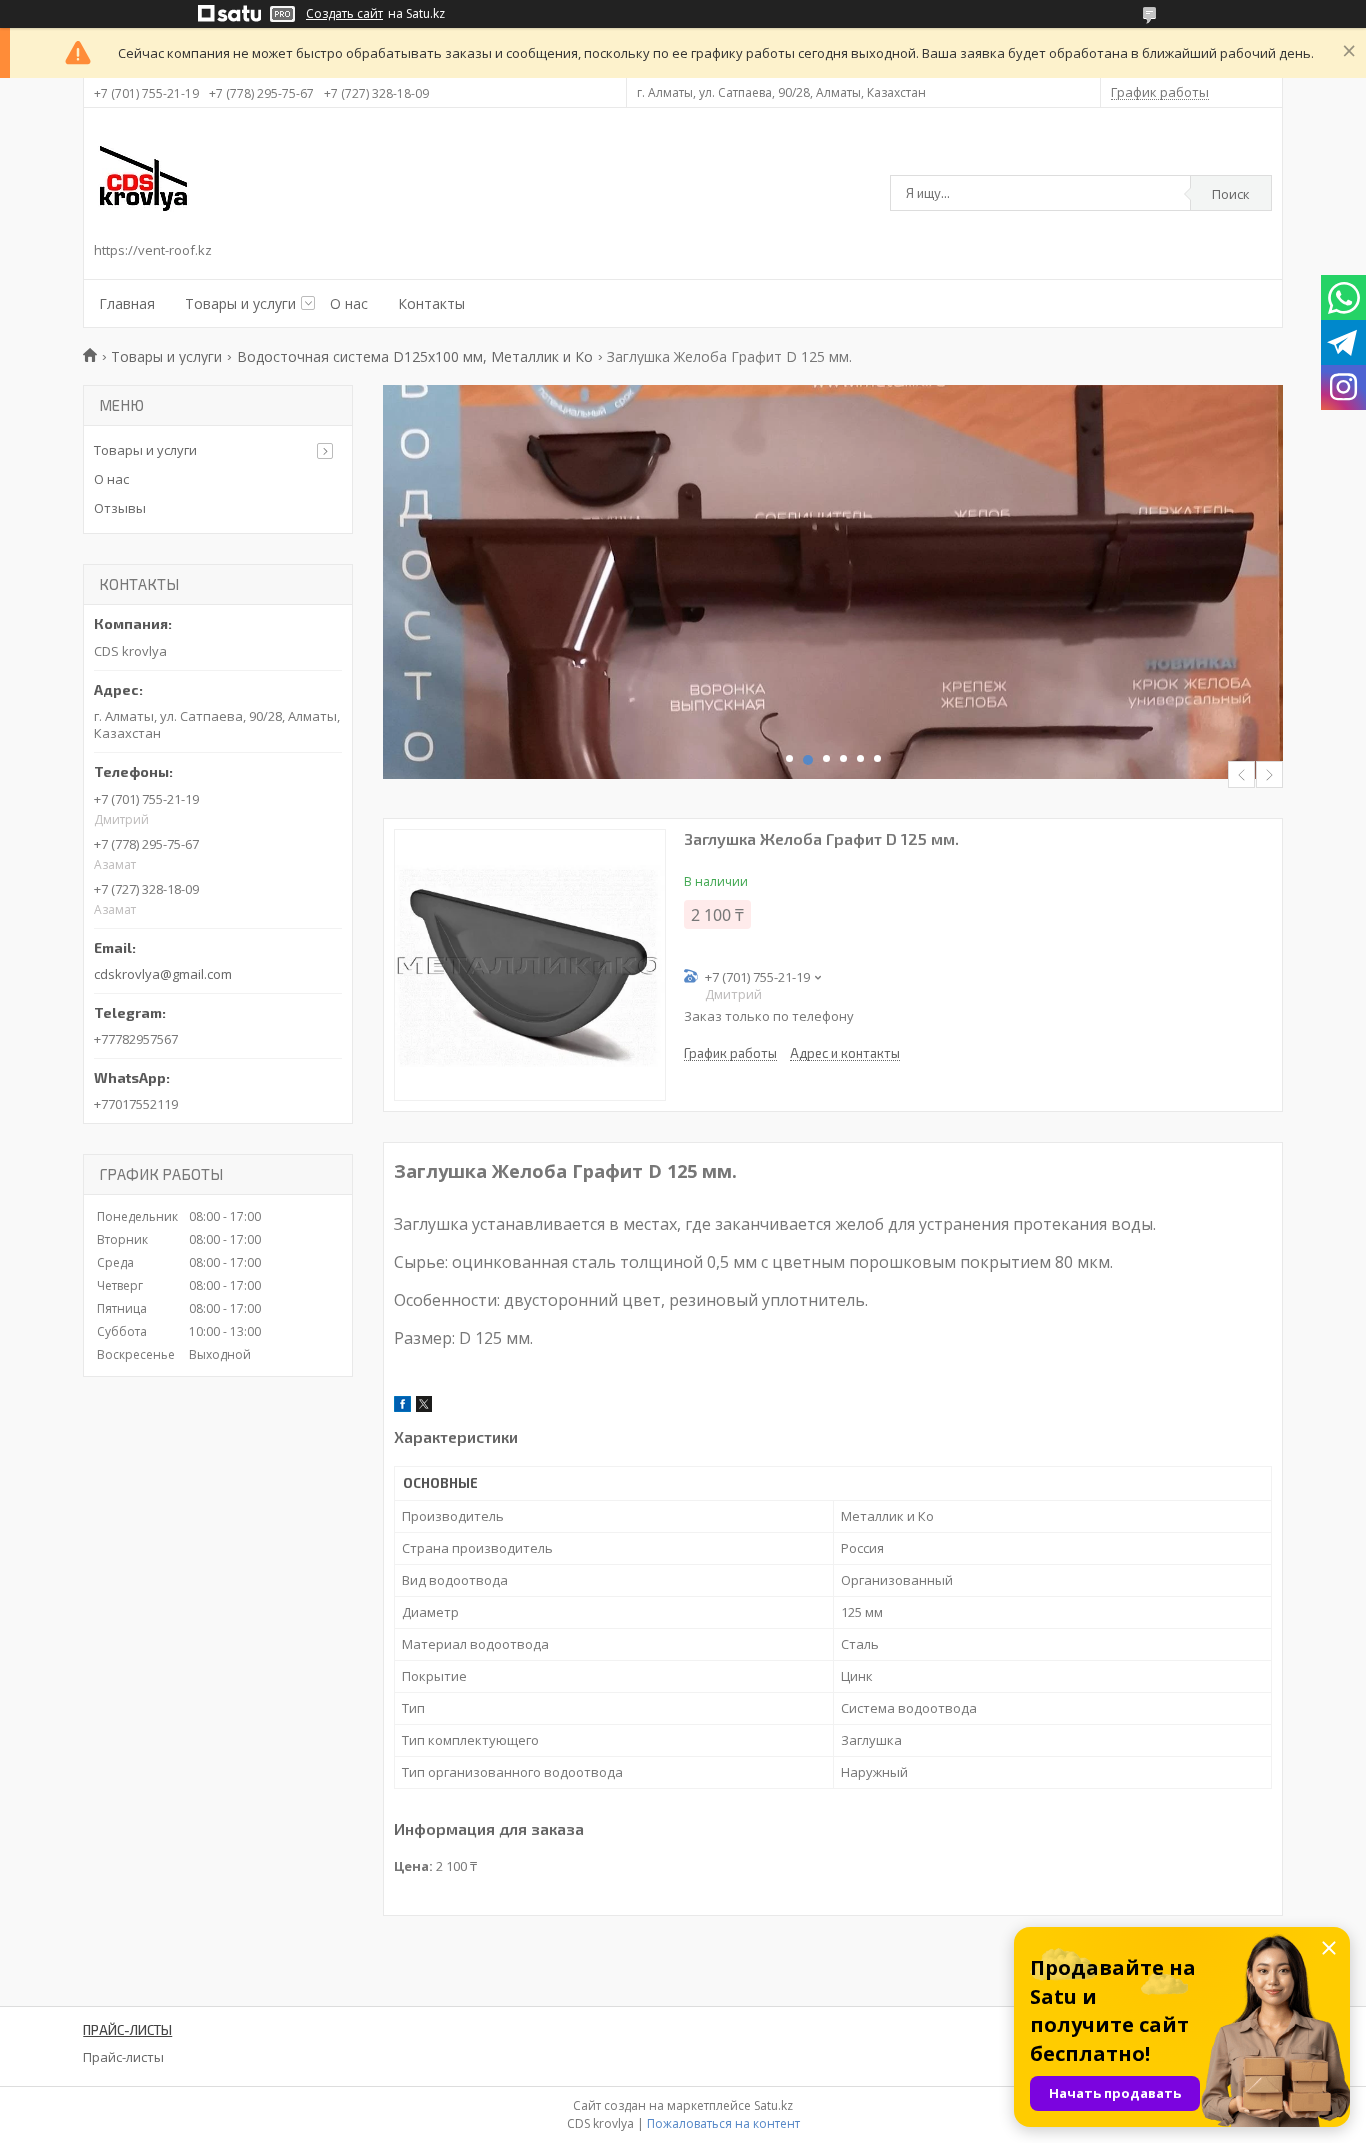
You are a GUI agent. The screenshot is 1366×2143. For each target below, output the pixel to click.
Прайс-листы (123, 2057)
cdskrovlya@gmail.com (163, 974)
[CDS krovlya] (144, 178)
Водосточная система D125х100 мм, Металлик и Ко (415, 356)
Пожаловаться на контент (723, 2123)
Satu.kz (773, 2105)
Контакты (431, 303)
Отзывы (120, 508)
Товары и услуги (240, 303)
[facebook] (402, 1407)
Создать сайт (344, 14)
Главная (127, 303)
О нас (349, 303)
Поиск (1231, 194)
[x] (424, 1407)
